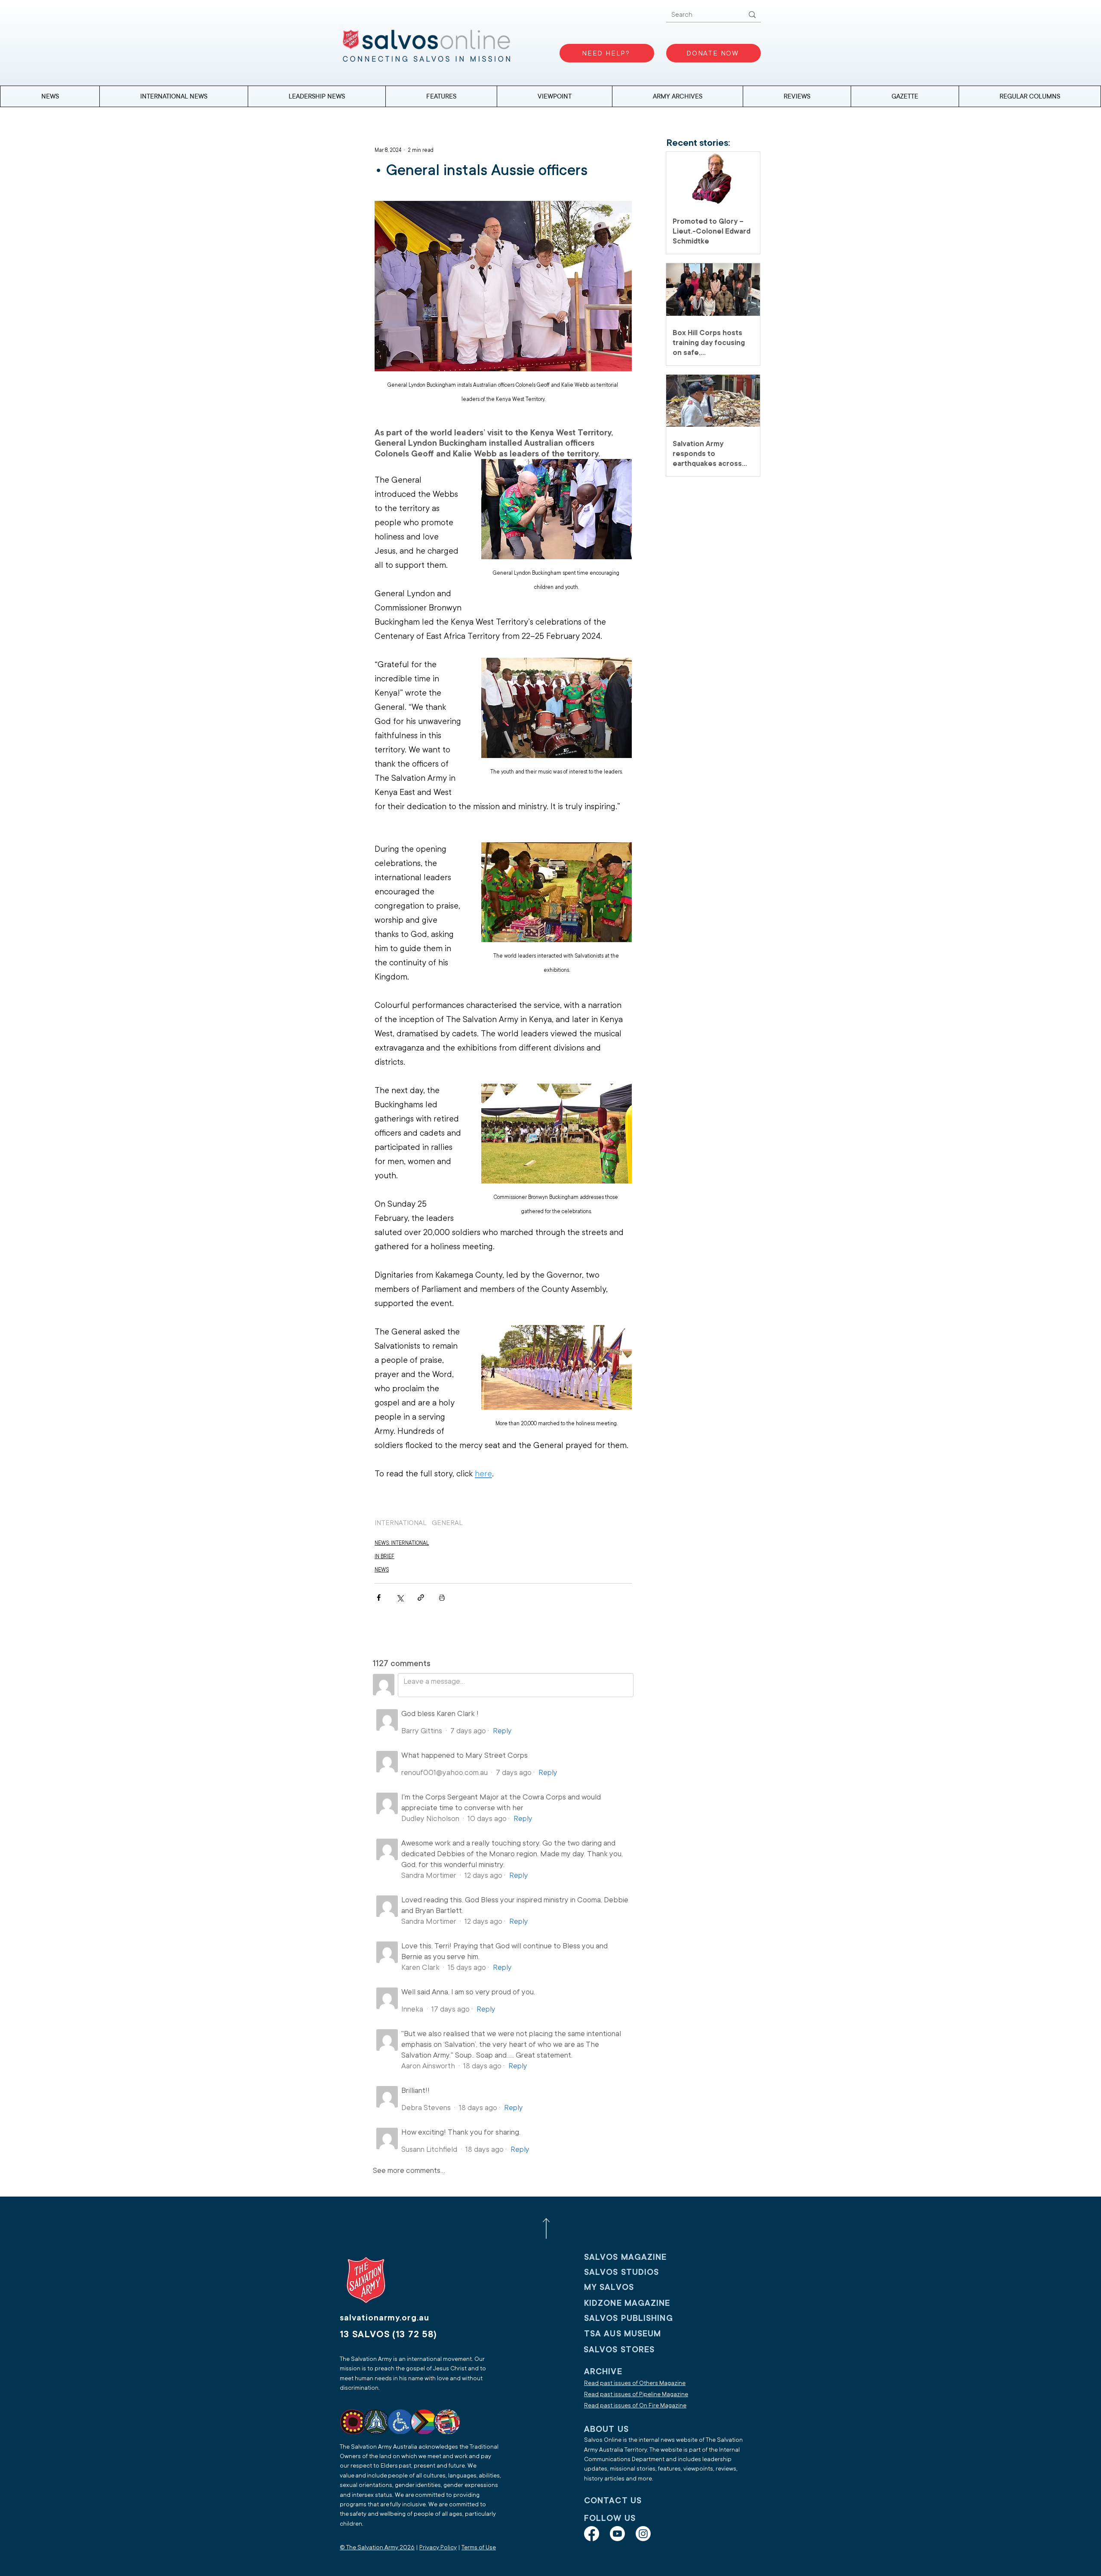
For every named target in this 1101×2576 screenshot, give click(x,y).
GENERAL (447, 1523)
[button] (1030, 96)
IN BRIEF (384, 1556)
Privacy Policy (438, 2547)
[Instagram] (643, 2534)
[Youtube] (617, 2534)
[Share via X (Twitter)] (400, 1598)
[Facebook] (592, 2534)
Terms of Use (479, 2547)
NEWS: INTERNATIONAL (402, 1543)
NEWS (382, 1570)
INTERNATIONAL (401, 1523)
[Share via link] (421, 1598)
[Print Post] (442, 1598)
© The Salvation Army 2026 (377, 2547)
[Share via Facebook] (379, 1598)
